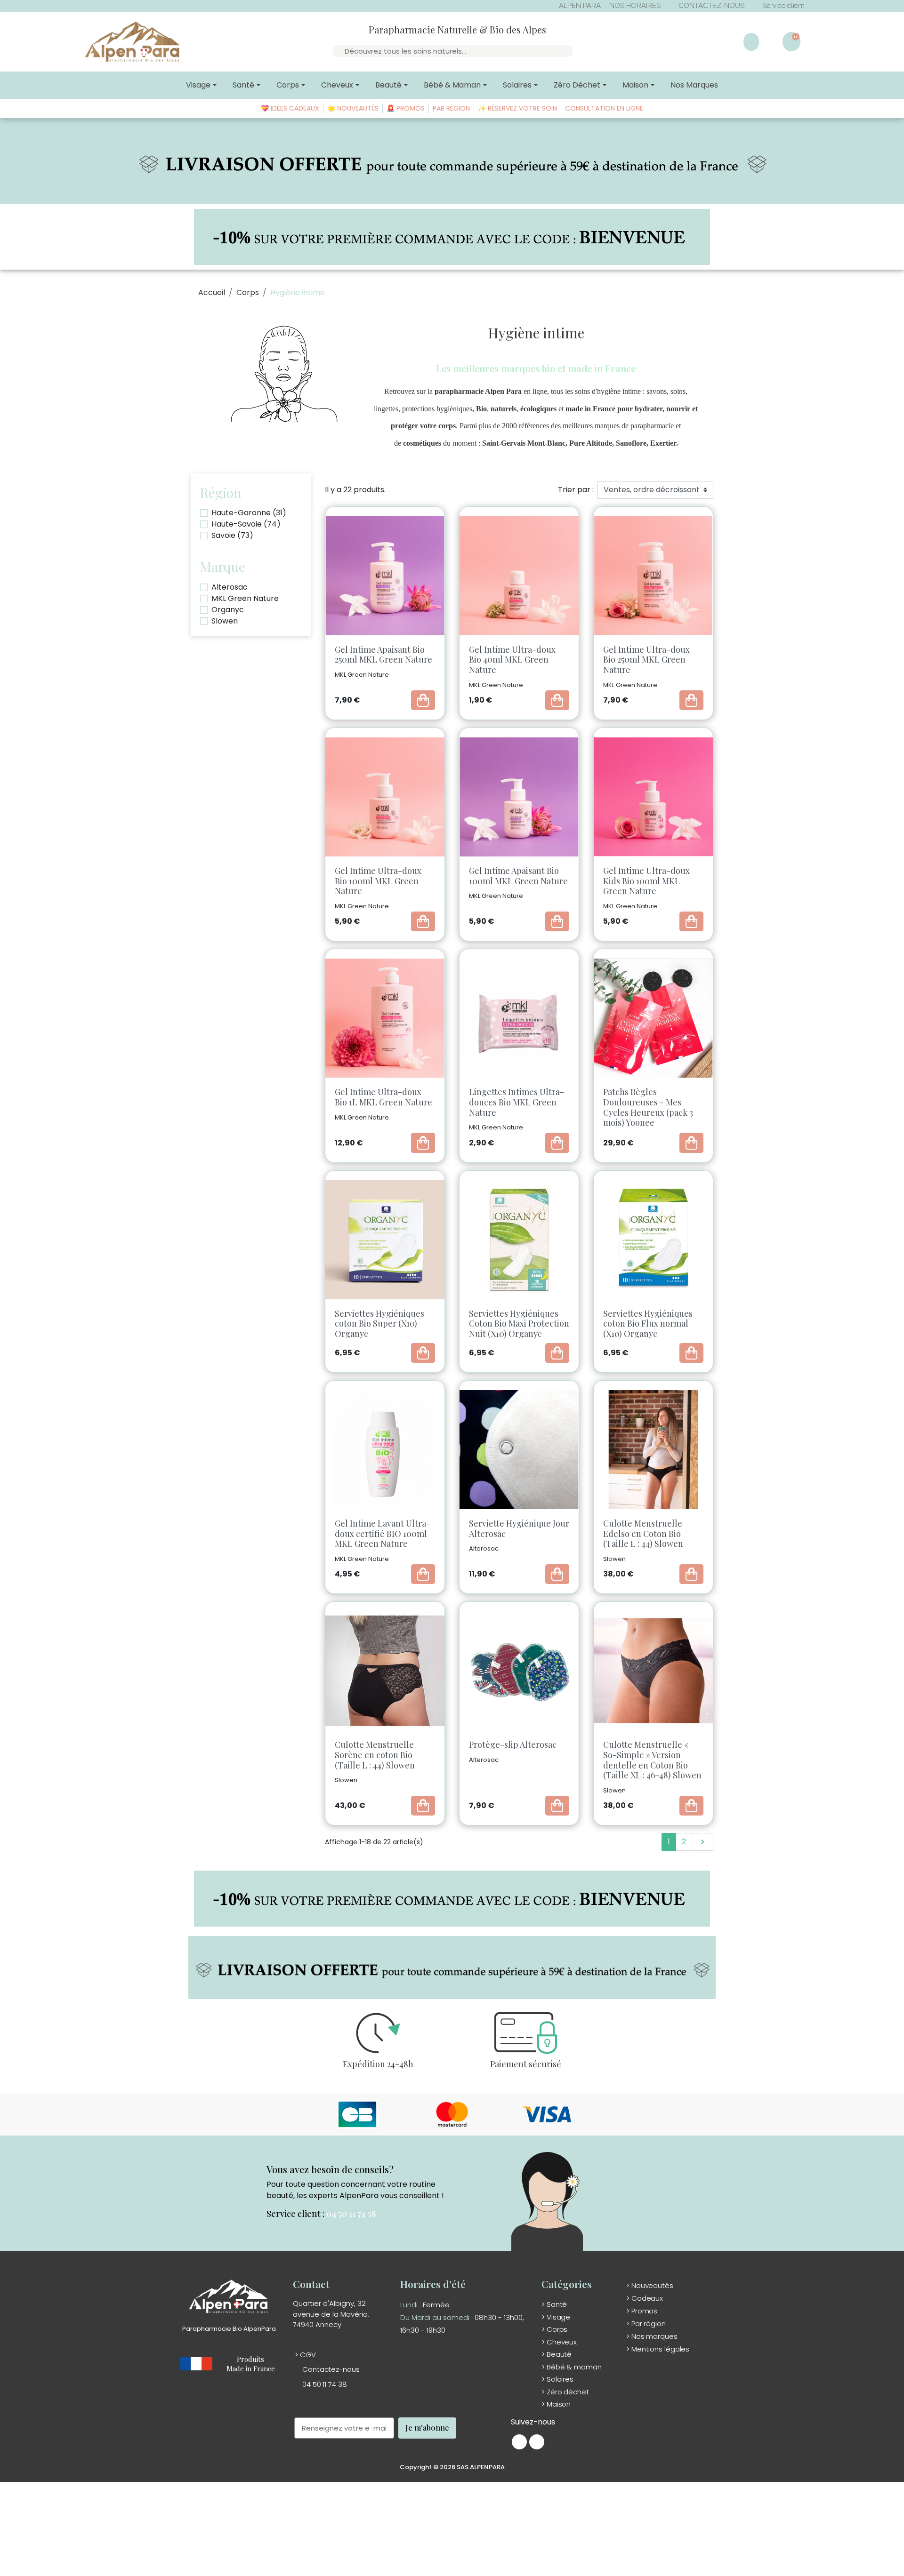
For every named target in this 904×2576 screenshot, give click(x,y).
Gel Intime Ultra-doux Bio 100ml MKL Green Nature (378, 881)
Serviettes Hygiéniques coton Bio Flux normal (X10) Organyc (648, 1324)
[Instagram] (537, 2442)
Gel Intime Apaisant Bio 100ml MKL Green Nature (518, 876)
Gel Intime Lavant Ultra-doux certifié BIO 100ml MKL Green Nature (383, 1533)
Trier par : (576, 490)
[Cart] (791, 42)
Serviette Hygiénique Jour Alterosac (519, 1528)
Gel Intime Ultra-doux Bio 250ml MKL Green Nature (646, 660)
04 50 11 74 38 (351, 2214)
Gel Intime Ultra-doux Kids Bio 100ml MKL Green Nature (646, 881)
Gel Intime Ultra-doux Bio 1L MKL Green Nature (383, 1097)
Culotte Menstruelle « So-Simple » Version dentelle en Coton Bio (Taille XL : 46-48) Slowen (652, 1760)
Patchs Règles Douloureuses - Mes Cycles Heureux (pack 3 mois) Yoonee (648, 1107)
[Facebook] (519, 2442)
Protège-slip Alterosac (513, 1744)
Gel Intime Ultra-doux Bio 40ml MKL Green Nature (512, 660)
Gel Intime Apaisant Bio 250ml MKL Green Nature (383, 655)
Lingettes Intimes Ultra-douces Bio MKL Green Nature (517, 1102)
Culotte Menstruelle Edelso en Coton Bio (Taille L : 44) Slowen (643, 1533)
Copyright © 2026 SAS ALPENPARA (452, 2467)
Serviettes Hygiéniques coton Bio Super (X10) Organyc (379, 1324)
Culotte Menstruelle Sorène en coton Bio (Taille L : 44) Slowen (375, 1755)
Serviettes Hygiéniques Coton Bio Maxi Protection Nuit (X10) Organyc (519, 1324)
